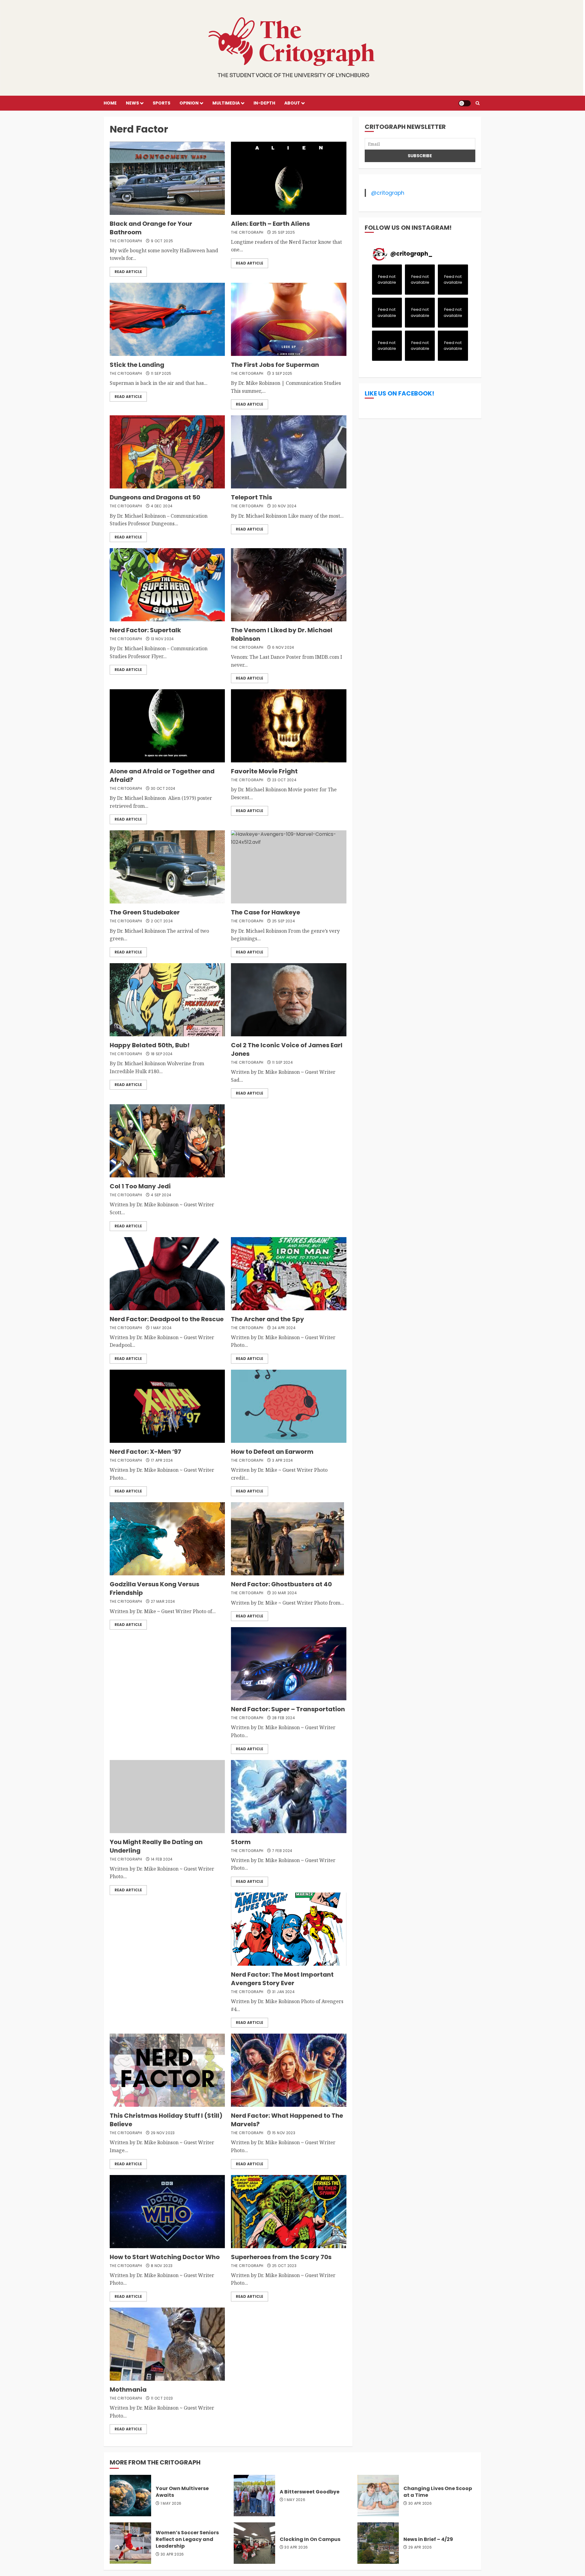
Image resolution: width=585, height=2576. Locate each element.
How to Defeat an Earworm (272, 1452)
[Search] (478, 103)
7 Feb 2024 (282, 1851)
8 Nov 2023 (162, 2266)
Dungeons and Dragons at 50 (155, 497)
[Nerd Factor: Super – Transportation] (289, 1664)
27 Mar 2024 (163, 1602)
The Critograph (126, 241)
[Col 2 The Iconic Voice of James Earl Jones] (289, 1000)
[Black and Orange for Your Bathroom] (167, 178)
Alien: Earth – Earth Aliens (270, 224)
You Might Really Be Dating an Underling (156, 1846)
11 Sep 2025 (161, 374)
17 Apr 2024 (162, 1460)
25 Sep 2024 (284, 921)
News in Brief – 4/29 (428, 2539)
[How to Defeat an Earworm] (289, 1406)
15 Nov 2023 (284, 2133)
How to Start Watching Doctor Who (165, 2257)
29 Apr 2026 (420, 2547)
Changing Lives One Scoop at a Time (438, 2492)
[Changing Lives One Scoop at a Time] (378, 2496)
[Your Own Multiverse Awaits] (130, 2496)
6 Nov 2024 (283, 648)
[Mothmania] (167, 2344)
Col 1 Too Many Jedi (140, 1186)
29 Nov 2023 (163, 2133)
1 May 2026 (171, 2503)
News (132, 103)
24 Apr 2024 (284, 1328)
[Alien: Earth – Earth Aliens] (289, 178)
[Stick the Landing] (167, 319)
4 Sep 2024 (161, 1195)
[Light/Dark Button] (465, 103)
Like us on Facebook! (399, 393)
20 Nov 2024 (284, 506)
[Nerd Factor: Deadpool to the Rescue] (167, 1274)
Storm (241, 1842)
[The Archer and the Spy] (289, 1274)
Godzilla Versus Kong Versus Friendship (154, 1588)
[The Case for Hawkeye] (289, 867)
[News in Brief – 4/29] (378, 2543)
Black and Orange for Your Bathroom (151, 228)
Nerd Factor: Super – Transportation (288, 1709)
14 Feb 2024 (162, 1859)
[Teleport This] (289, 452)
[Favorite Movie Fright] (289, 726)
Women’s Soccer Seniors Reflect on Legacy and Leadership (187, 2539)
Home (110, 103)
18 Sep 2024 (162, 1054)
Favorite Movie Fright (264, 771)
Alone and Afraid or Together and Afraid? (162, 775)
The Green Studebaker (145, 912)
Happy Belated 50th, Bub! (150, 1045)
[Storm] (289, 1797)
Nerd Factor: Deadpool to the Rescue (167, 1319)
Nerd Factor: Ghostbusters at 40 (281, 1584)
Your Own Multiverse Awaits (182, 2492)
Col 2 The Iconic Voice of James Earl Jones (287, 1049)
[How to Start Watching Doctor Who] (167, 2212)
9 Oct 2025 (162, 241)
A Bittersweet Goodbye (310, 2492)
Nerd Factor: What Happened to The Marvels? (287, 2120)
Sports (161, 103)
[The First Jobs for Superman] (289, 319)
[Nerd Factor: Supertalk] (167, 585)
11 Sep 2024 (282, 1063)
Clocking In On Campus (310, 2539)
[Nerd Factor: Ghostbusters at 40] (287, 1539)
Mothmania (128, 2390)
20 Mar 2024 (284, 1593)
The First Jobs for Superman (275, 365)
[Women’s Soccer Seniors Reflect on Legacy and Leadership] (130, 2543)
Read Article (128, 272)
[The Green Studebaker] (167, 867)
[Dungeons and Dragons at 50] (167, 452)
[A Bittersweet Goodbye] (254, 2496)
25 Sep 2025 (284, 232)
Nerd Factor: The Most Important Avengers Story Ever (282, 1979)
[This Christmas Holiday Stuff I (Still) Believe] (167, 2070)
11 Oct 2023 (162, 2398)
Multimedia (226, 103)
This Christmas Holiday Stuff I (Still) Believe (166, 2120)
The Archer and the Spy (268, 1319)
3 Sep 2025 (282, 374)
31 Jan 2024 (283, 1992)
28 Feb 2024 (284, 1718)
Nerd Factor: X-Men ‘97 (145, 1452)
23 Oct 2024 (284, 780)
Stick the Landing (137, 365)
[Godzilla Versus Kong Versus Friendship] (167, 1539)
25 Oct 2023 (284, 2266)
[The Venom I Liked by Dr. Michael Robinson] (289, 585)
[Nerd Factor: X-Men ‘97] (167, 1406)
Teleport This (252, 497)
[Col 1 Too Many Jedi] (167, 1141)
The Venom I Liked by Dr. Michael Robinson (282, 634)
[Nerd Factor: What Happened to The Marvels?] (289, 2070)
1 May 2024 (161, 1328)
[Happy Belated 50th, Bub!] (167, 1000)
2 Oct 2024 (162, 921)
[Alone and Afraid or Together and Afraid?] (167, 726)
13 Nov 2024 (162, 639)
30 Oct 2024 (163, 789)
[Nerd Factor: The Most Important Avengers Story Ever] (289, 1929)
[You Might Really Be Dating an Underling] (167, 1797)
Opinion (189, 103)
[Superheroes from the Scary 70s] (289, 2212)
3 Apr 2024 (283, 1460)
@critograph (388, 193)
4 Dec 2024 (162, 506)
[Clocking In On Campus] (254, 2543)
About (292, 103)
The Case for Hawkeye (266, 912)
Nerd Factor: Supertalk (146, 630)
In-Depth (264, 103)
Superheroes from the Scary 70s (281, 2257)
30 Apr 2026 (420, 2503)
